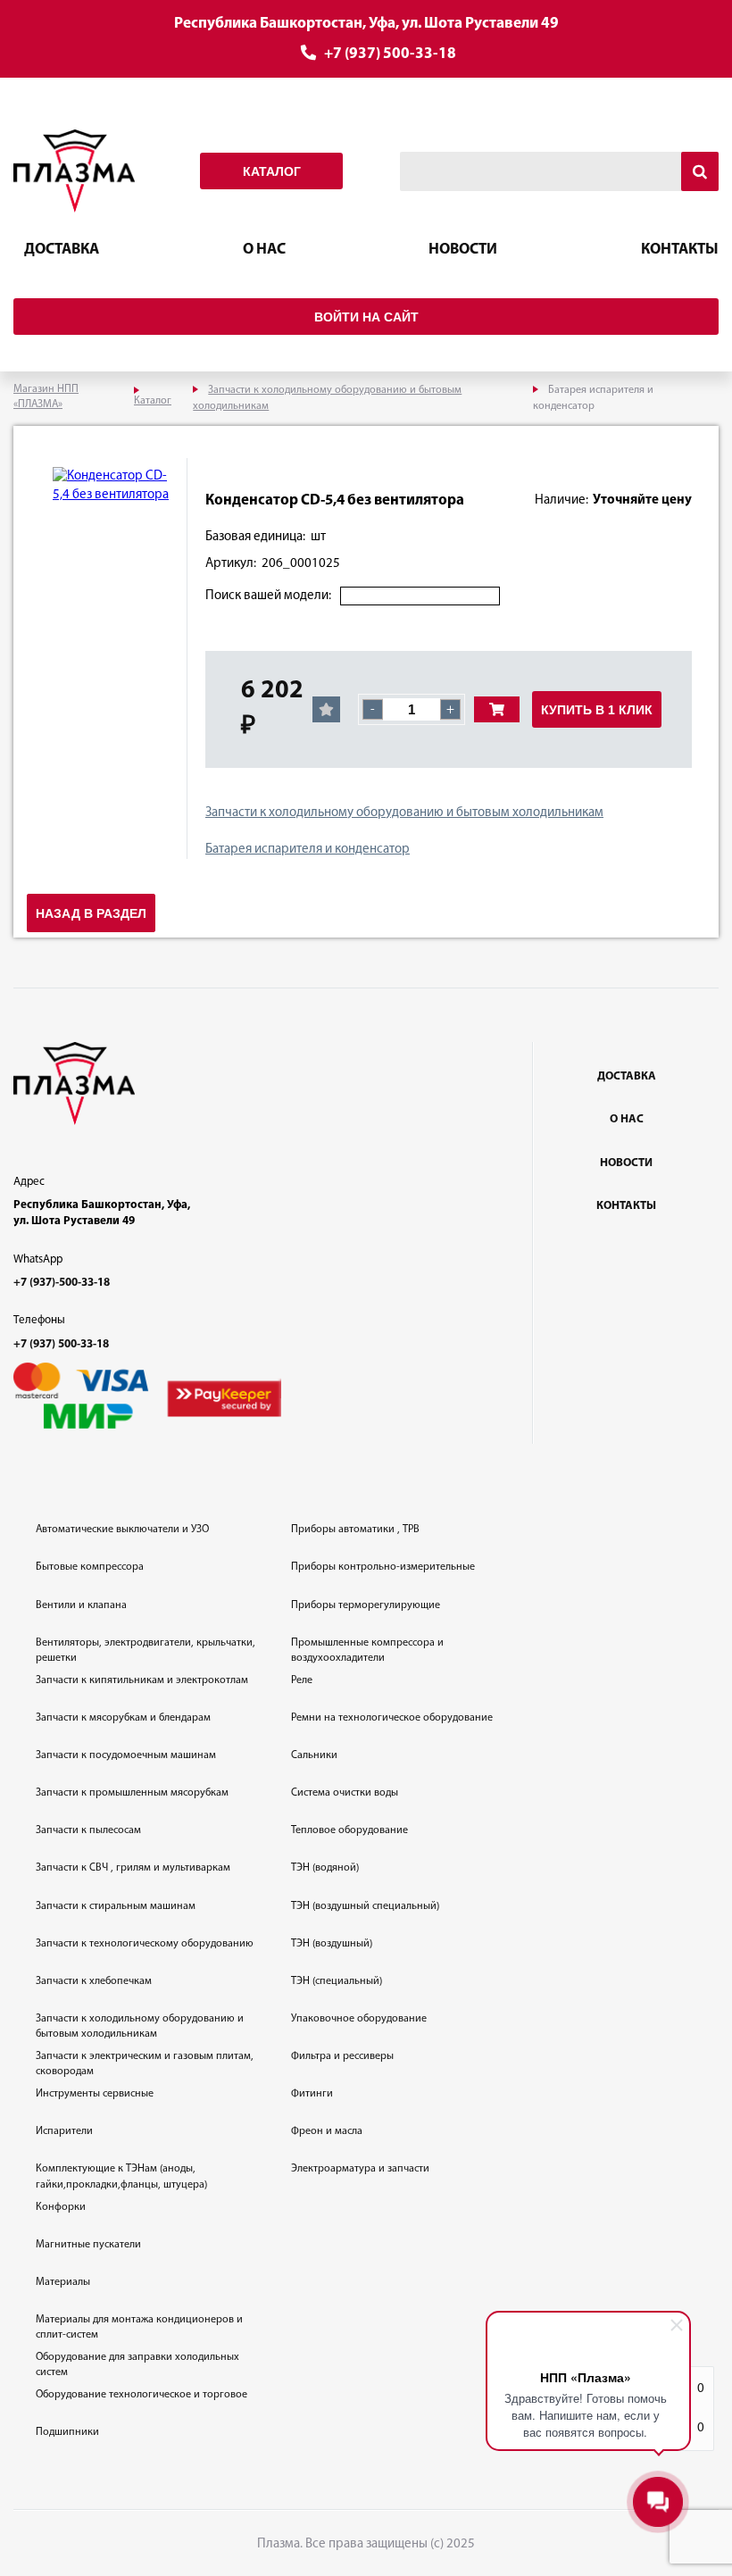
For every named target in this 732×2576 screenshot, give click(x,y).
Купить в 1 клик (597, 710)
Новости (463, 250)
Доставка (62, 250)
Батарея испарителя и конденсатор (308, 850)
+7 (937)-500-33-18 (62, 1283)
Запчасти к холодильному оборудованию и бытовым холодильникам (404, 813)
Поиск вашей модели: (268, 596)
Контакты (680, 250)
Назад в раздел (91, 913)
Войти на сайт (366, 317)
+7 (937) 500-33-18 (390, 54)
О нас (264, 250)
